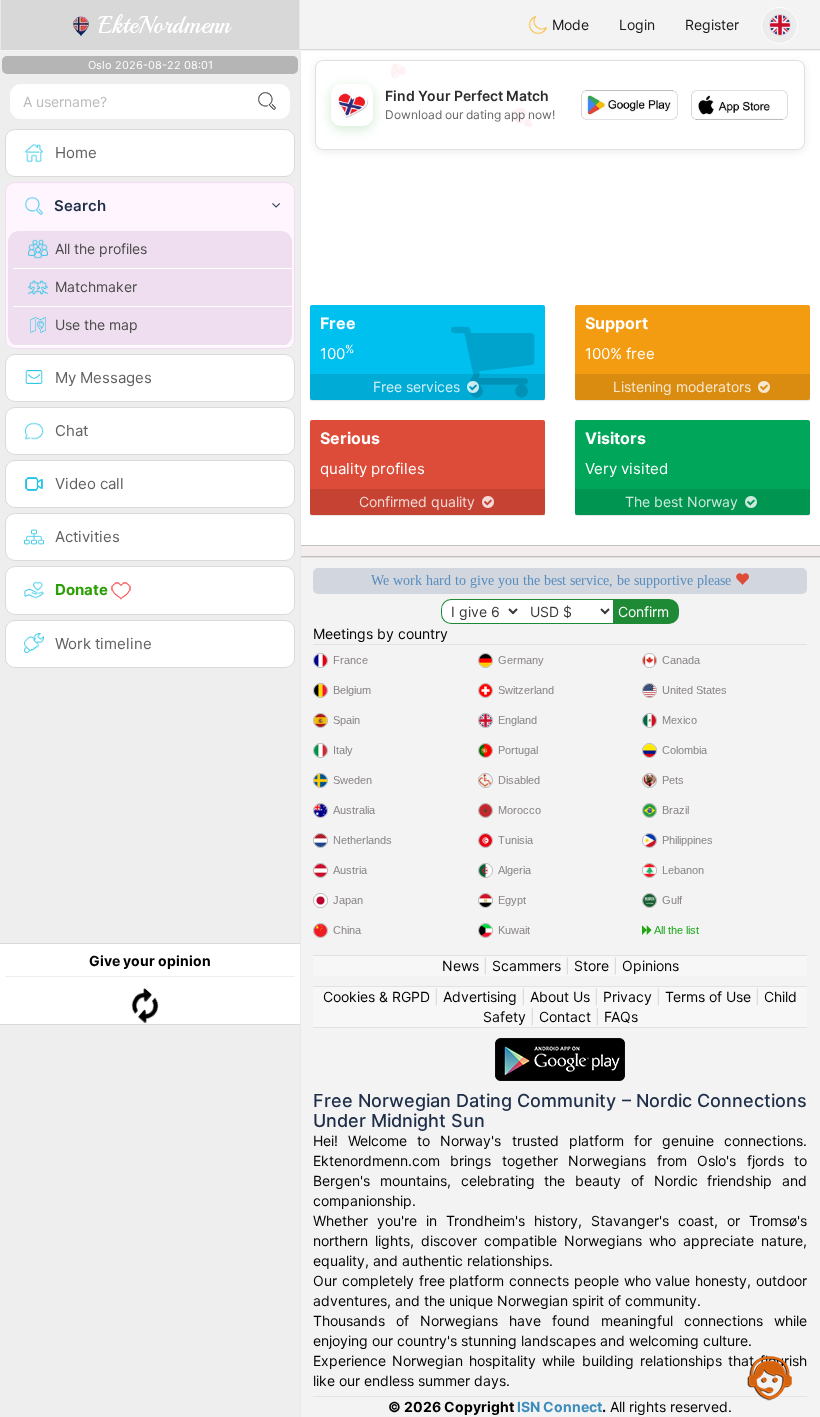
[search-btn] (267, 101)
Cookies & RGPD (376, 996)
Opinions (650, 965)
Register (712, 24)
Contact (565, 1016)
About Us (560, 996)
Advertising (480, 996)
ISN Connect (559, 1406)
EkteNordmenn (160, 25)
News (460, 965)
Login (637, 24)
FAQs (621, 1016)
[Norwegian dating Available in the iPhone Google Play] (560, 1047)
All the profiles (101, 248)
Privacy (627, 996)
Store (591, 965)
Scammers (526, 965)
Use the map (96, 324)
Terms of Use (708, 996)
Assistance (770, 1377)
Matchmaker (96, 286)
